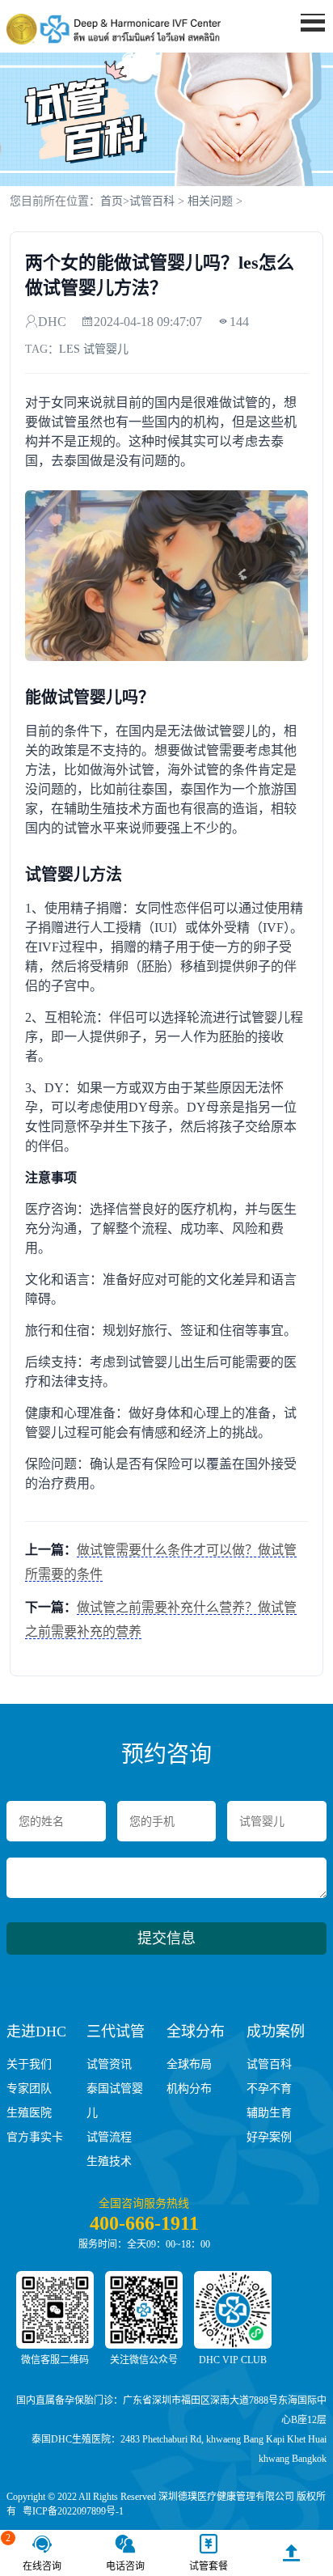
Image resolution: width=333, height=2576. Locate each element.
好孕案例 (269, 2137)
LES (70, 349)
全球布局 (189, 2064)
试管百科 (152, 201)
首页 (112, 201)
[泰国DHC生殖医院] (114, 29)
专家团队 (29, 2089)
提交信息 (166, 1938)
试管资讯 (109, 2064)
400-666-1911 (144, 2223)
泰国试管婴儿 (115, 2101)
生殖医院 (29, 2113)
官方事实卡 (35, 2137)
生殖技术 (109, 2161)
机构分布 (189, 2089)
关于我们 (29, 2064)
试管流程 (109, 2137)
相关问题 (210, 201)
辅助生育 (269, 2113)
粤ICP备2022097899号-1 (73, 2511)
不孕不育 (269, 2089)
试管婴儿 (106, 349)
